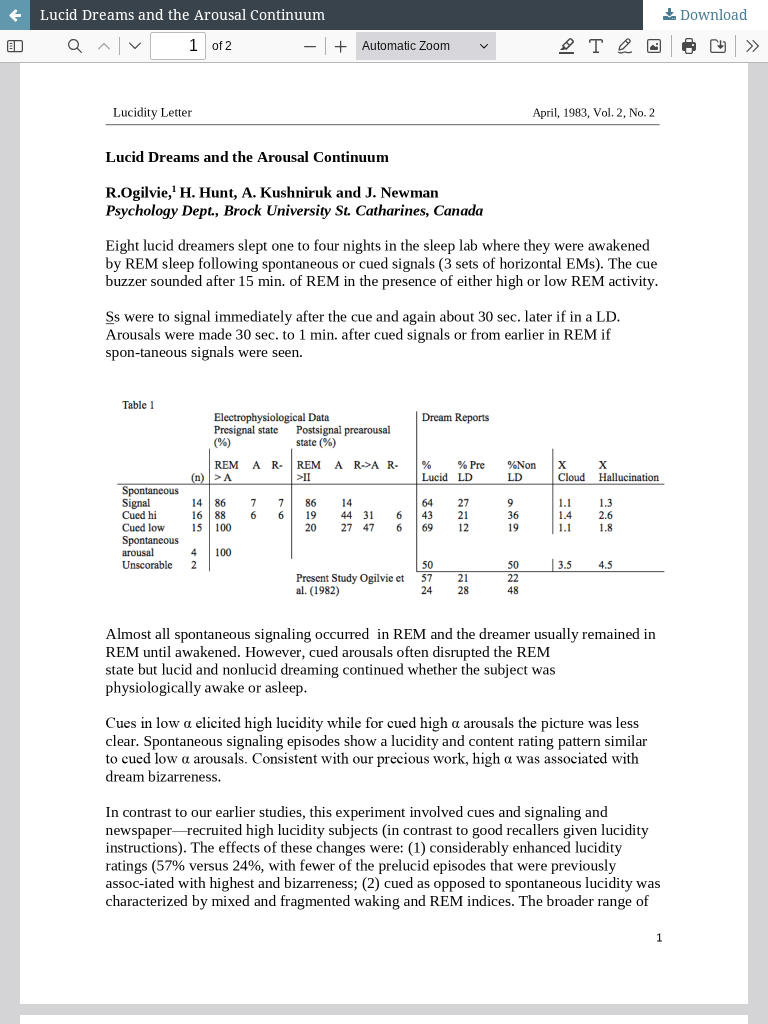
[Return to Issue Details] (15, 15)
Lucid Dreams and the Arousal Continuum (182, 14)
